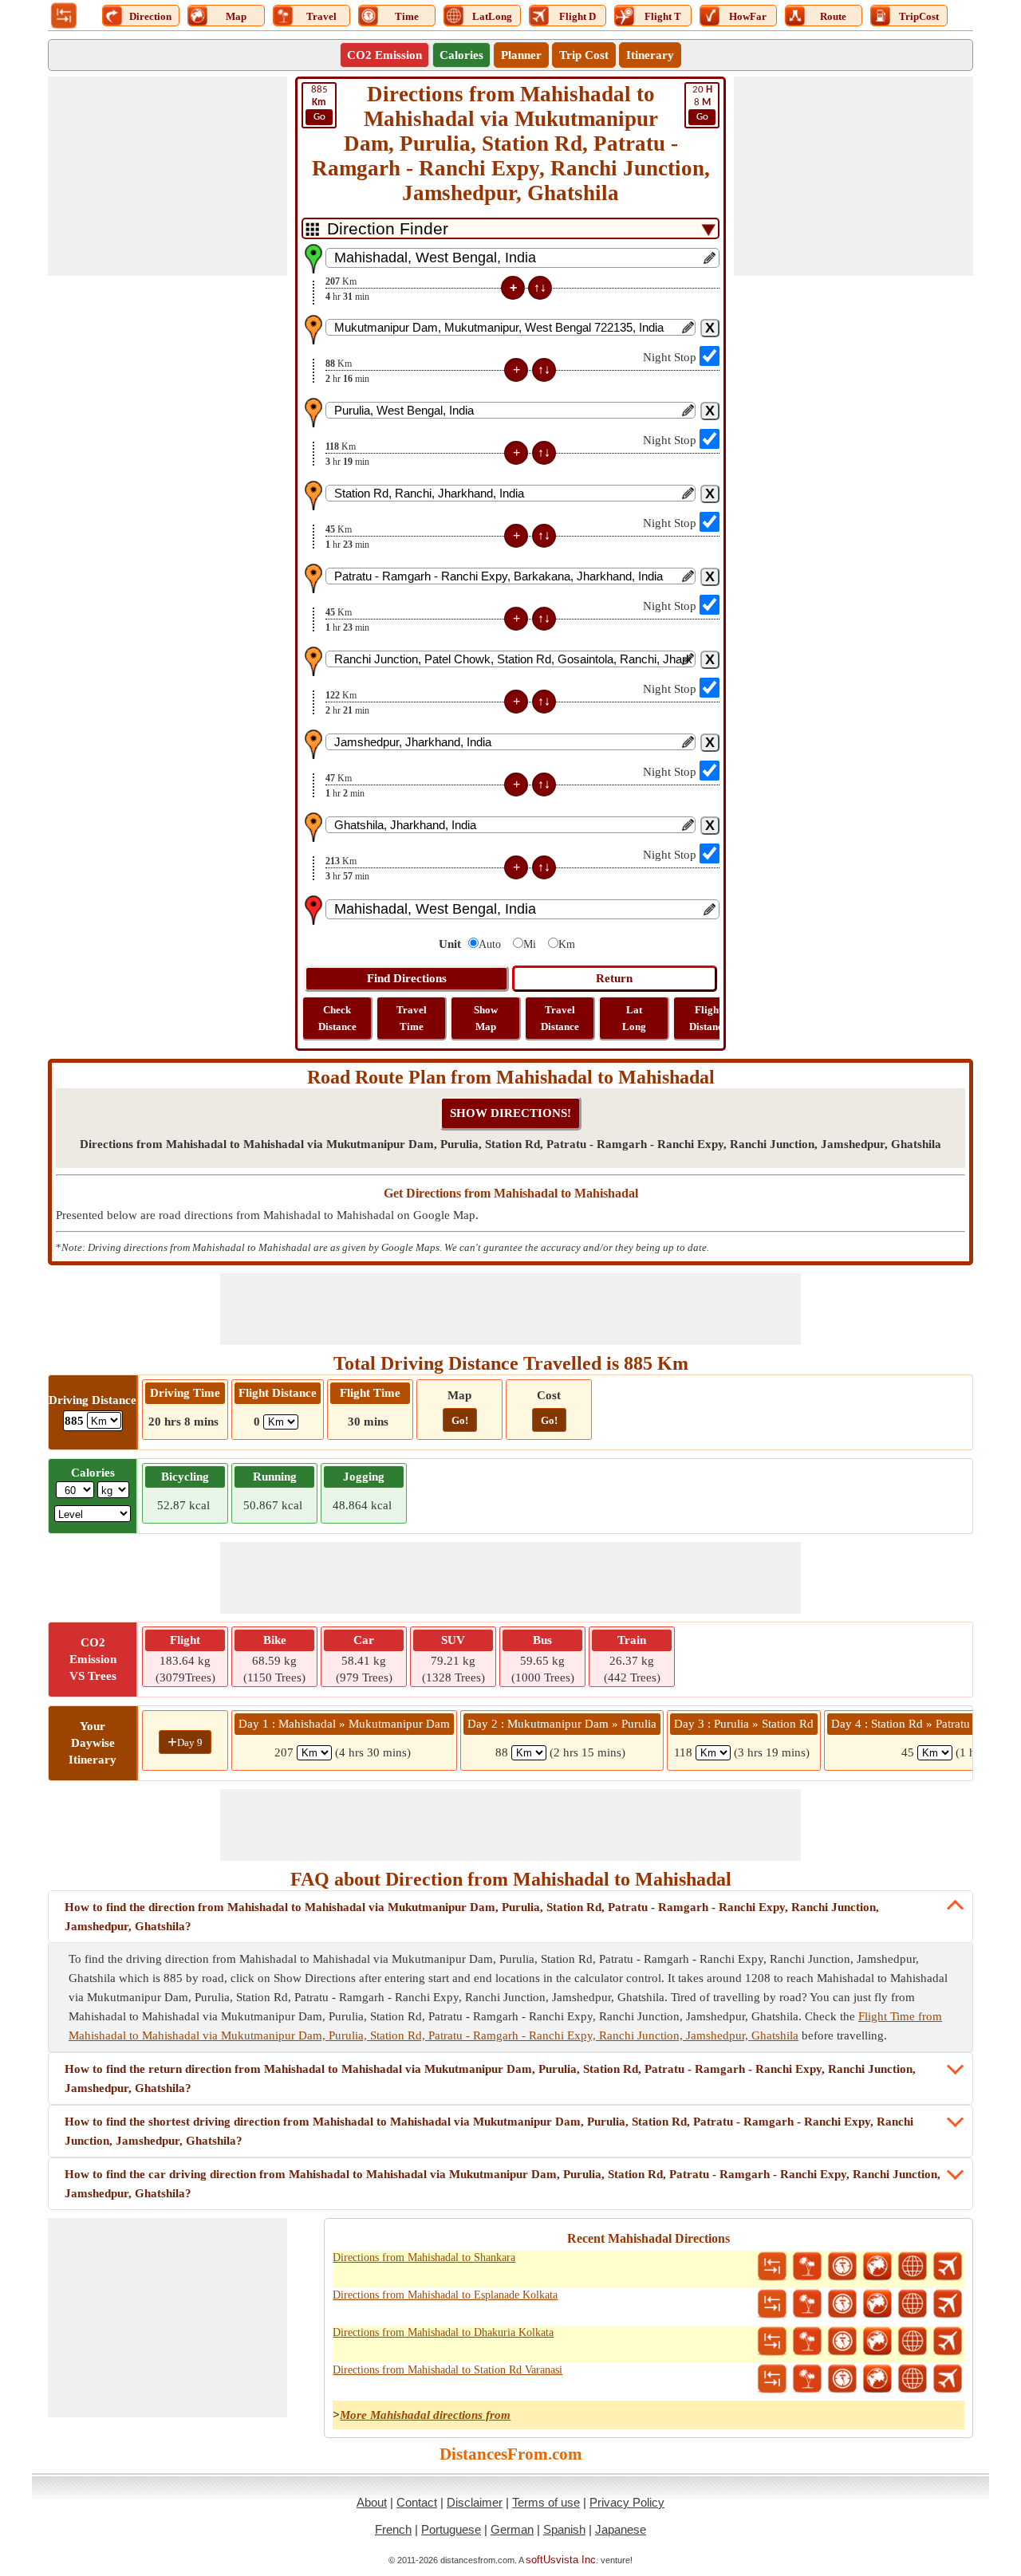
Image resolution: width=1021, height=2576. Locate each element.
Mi (530, 944)
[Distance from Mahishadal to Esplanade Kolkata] (772, 2304)
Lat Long (634, 1018)
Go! (460, 1420)
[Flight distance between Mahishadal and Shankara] (948, 2267)
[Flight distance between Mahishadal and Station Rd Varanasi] (948, 2379)
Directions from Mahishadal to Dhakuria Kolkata (443, 2332)
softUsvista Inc (561, 2560)
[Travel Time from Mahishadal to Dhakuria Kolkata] (842, 2342)
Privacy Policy (627, 2502)
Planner (521, 55)
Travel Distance (560, 1018)
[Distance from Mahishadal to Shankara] (772, 2267)
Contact (417, 2502)
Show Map (486, 1018)
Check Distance (337, 1018)
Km (567, 944)
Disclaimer (475, 2502)
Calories (461, 55)
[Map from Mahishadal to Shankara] (877, 2267)
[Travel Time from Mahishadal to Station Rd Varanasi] (842, 2379)
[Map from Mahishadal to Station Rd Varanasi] (877, 2379)
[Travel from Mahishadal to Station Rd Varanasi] (807, 2379)
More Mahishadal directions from (425, 2415)
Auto (490, 944)
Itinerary (650, 55)
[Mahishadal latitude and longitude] (913, 2267)
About (372, 2502)
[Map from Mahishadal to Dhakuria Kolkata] (877, 2342)
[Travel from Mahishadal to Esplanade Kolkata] (807, 2304)
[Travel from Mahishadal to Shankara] (807, 2267)
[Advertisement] (168, 176)
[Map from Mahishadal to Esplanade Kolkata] (877, 2304)
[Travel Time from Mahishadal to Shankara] (842, 2267)
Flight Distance (708, 1018)
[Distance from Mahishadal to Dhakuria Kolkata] (772, 2342)
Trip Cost (584, 55)
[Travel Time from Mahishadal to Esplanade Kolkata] (842, 2304)
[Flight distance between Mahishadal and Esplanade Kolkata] (948, 2304)
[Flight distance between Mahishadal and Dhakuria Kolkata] (948, 2342)
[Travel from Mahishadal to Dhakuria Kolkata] (807, 2342)
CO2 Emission (384, 55)
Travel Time (412, 1018)
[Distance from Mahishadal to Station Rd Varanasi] (772, 2379)
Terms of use (546, 2502)
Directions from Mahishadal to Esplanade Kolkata (445, 2295)
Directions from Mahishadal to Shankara (424, 2257)
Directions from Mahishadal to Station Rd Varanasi (447, 2370)
